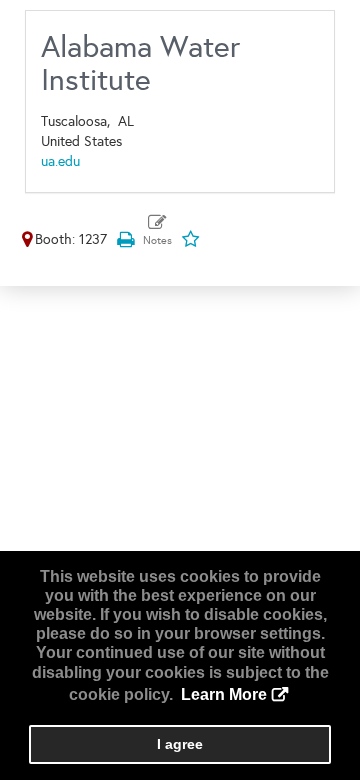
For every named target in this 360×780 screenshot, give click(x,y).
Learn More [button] (224, 694)
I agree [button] (180, 744)
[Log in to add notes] (157, 231)
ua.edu (60, 161)
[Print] (125, 239)
